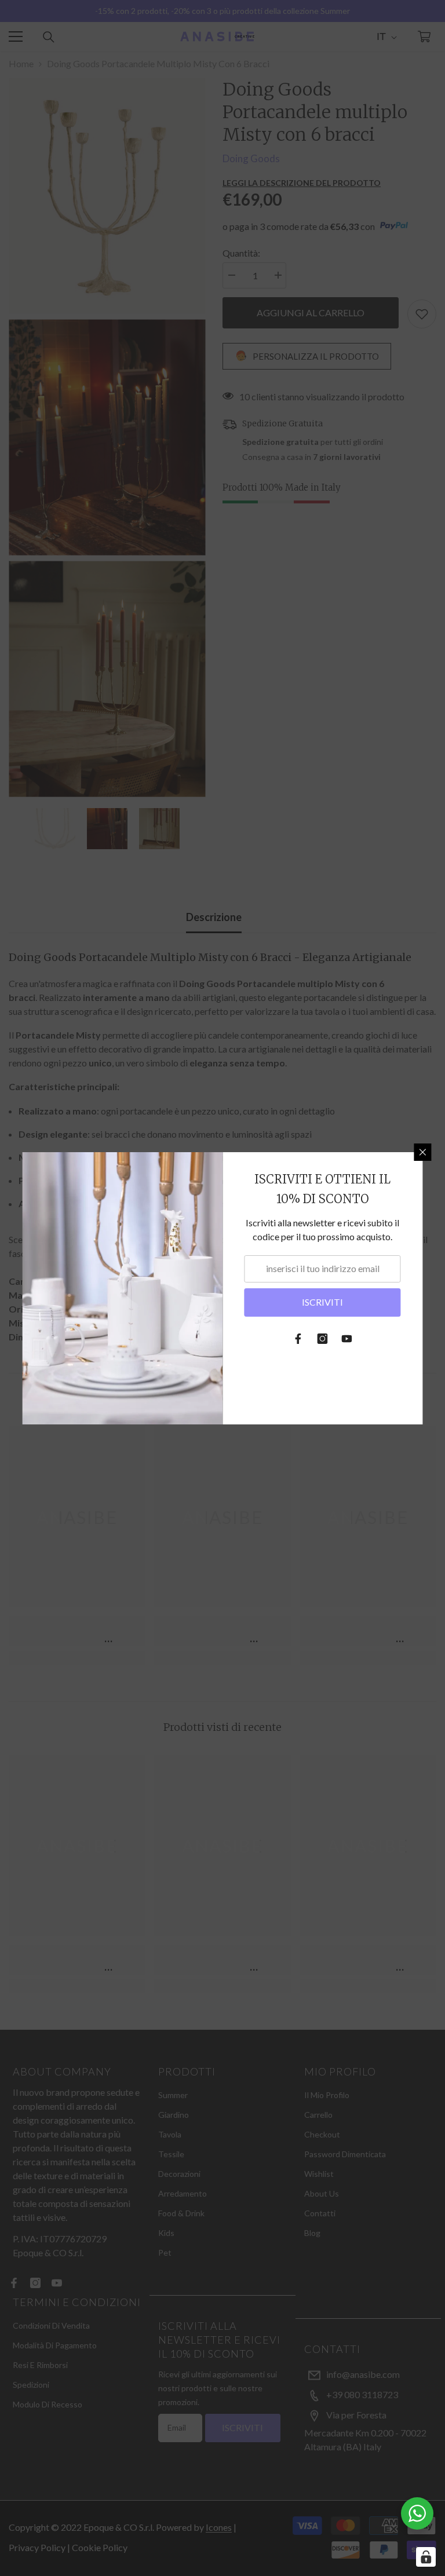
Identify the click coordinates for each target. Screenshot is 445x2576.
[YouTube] (347, 1339)
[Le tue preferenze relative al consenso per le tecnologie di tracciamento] (426, 2557)
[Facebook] (298, 1339)
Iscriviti (322, 1302)
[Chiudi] (423, 1152)
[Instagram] (323, 1339)
